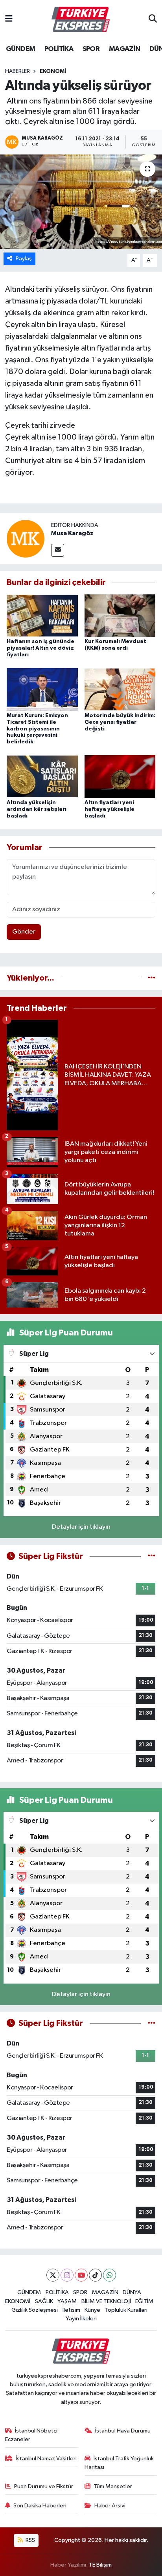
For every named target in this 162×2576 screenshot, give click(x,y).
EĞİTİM (144, 2301)
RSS (30, 2540)
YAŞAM (67, 2301)
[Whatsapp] (110, 2275)
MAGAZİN (125, 49)
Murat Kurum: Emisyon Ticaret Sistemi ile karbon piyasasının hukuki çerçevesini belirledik (37, 729)
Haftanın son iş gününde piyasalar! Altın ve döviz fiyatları (40, 648)
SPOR (91, 49)
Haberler (17, 71)
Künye (92, 2310)
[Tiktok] (95, 2275)
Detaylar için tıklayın (81, 1527)
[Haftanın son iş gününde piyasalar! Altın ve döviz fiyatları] (42, 615)
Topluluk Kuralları (126, 2310)
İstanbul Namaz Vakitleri (46, 2459)
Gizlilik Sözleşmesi (35, 2310)
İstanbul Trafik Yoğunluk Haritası (119, 2463)
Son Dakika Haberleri (40, 2506)
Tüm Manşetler (113, 2486)
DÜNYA (132, 2292)
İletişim (71, 2310)
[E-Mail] (58, 550)
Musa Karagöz (72, 533)
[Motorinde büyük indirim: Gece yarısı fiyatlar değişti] (120, 689)
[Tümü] (152, 978)
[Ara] (153, 20)
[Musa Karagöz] (26, 539)
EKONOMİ (53, 71)
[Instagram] (67, 2275)
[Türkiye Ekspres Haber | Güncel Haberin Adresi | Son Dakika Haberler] (81, 20)
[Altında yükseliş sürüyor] (81, 202)
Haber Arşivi (110, 2506)
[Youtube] (81, 2275)
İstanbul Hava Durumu (123, 2431)
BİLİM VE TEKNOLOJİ (106, 2301)
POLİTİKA (59, 49)
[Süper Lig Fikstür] (152, 1556)
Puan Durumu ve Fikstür (44, 2486)
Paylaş (24, 259)
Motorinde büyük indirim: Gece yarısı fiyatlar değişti (120, 722)
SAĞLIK (44, 2301)
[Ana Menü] (9, 19)
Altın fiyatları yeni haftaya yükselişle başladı (110, 809)
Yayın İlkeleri (81, 2319)
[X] (53, 2275)
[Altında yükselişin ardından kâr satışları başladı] (42, 777)
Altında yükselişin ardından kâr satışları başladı (37, 809)
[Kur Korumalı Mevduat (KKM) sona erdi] (120, 615)
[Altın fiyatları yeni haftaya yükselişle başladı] (120, 777)
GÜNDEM (20, 49)
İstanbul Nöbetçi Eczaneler (31, 2435)
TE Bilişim (100, 2565)
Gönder (24, 932)
